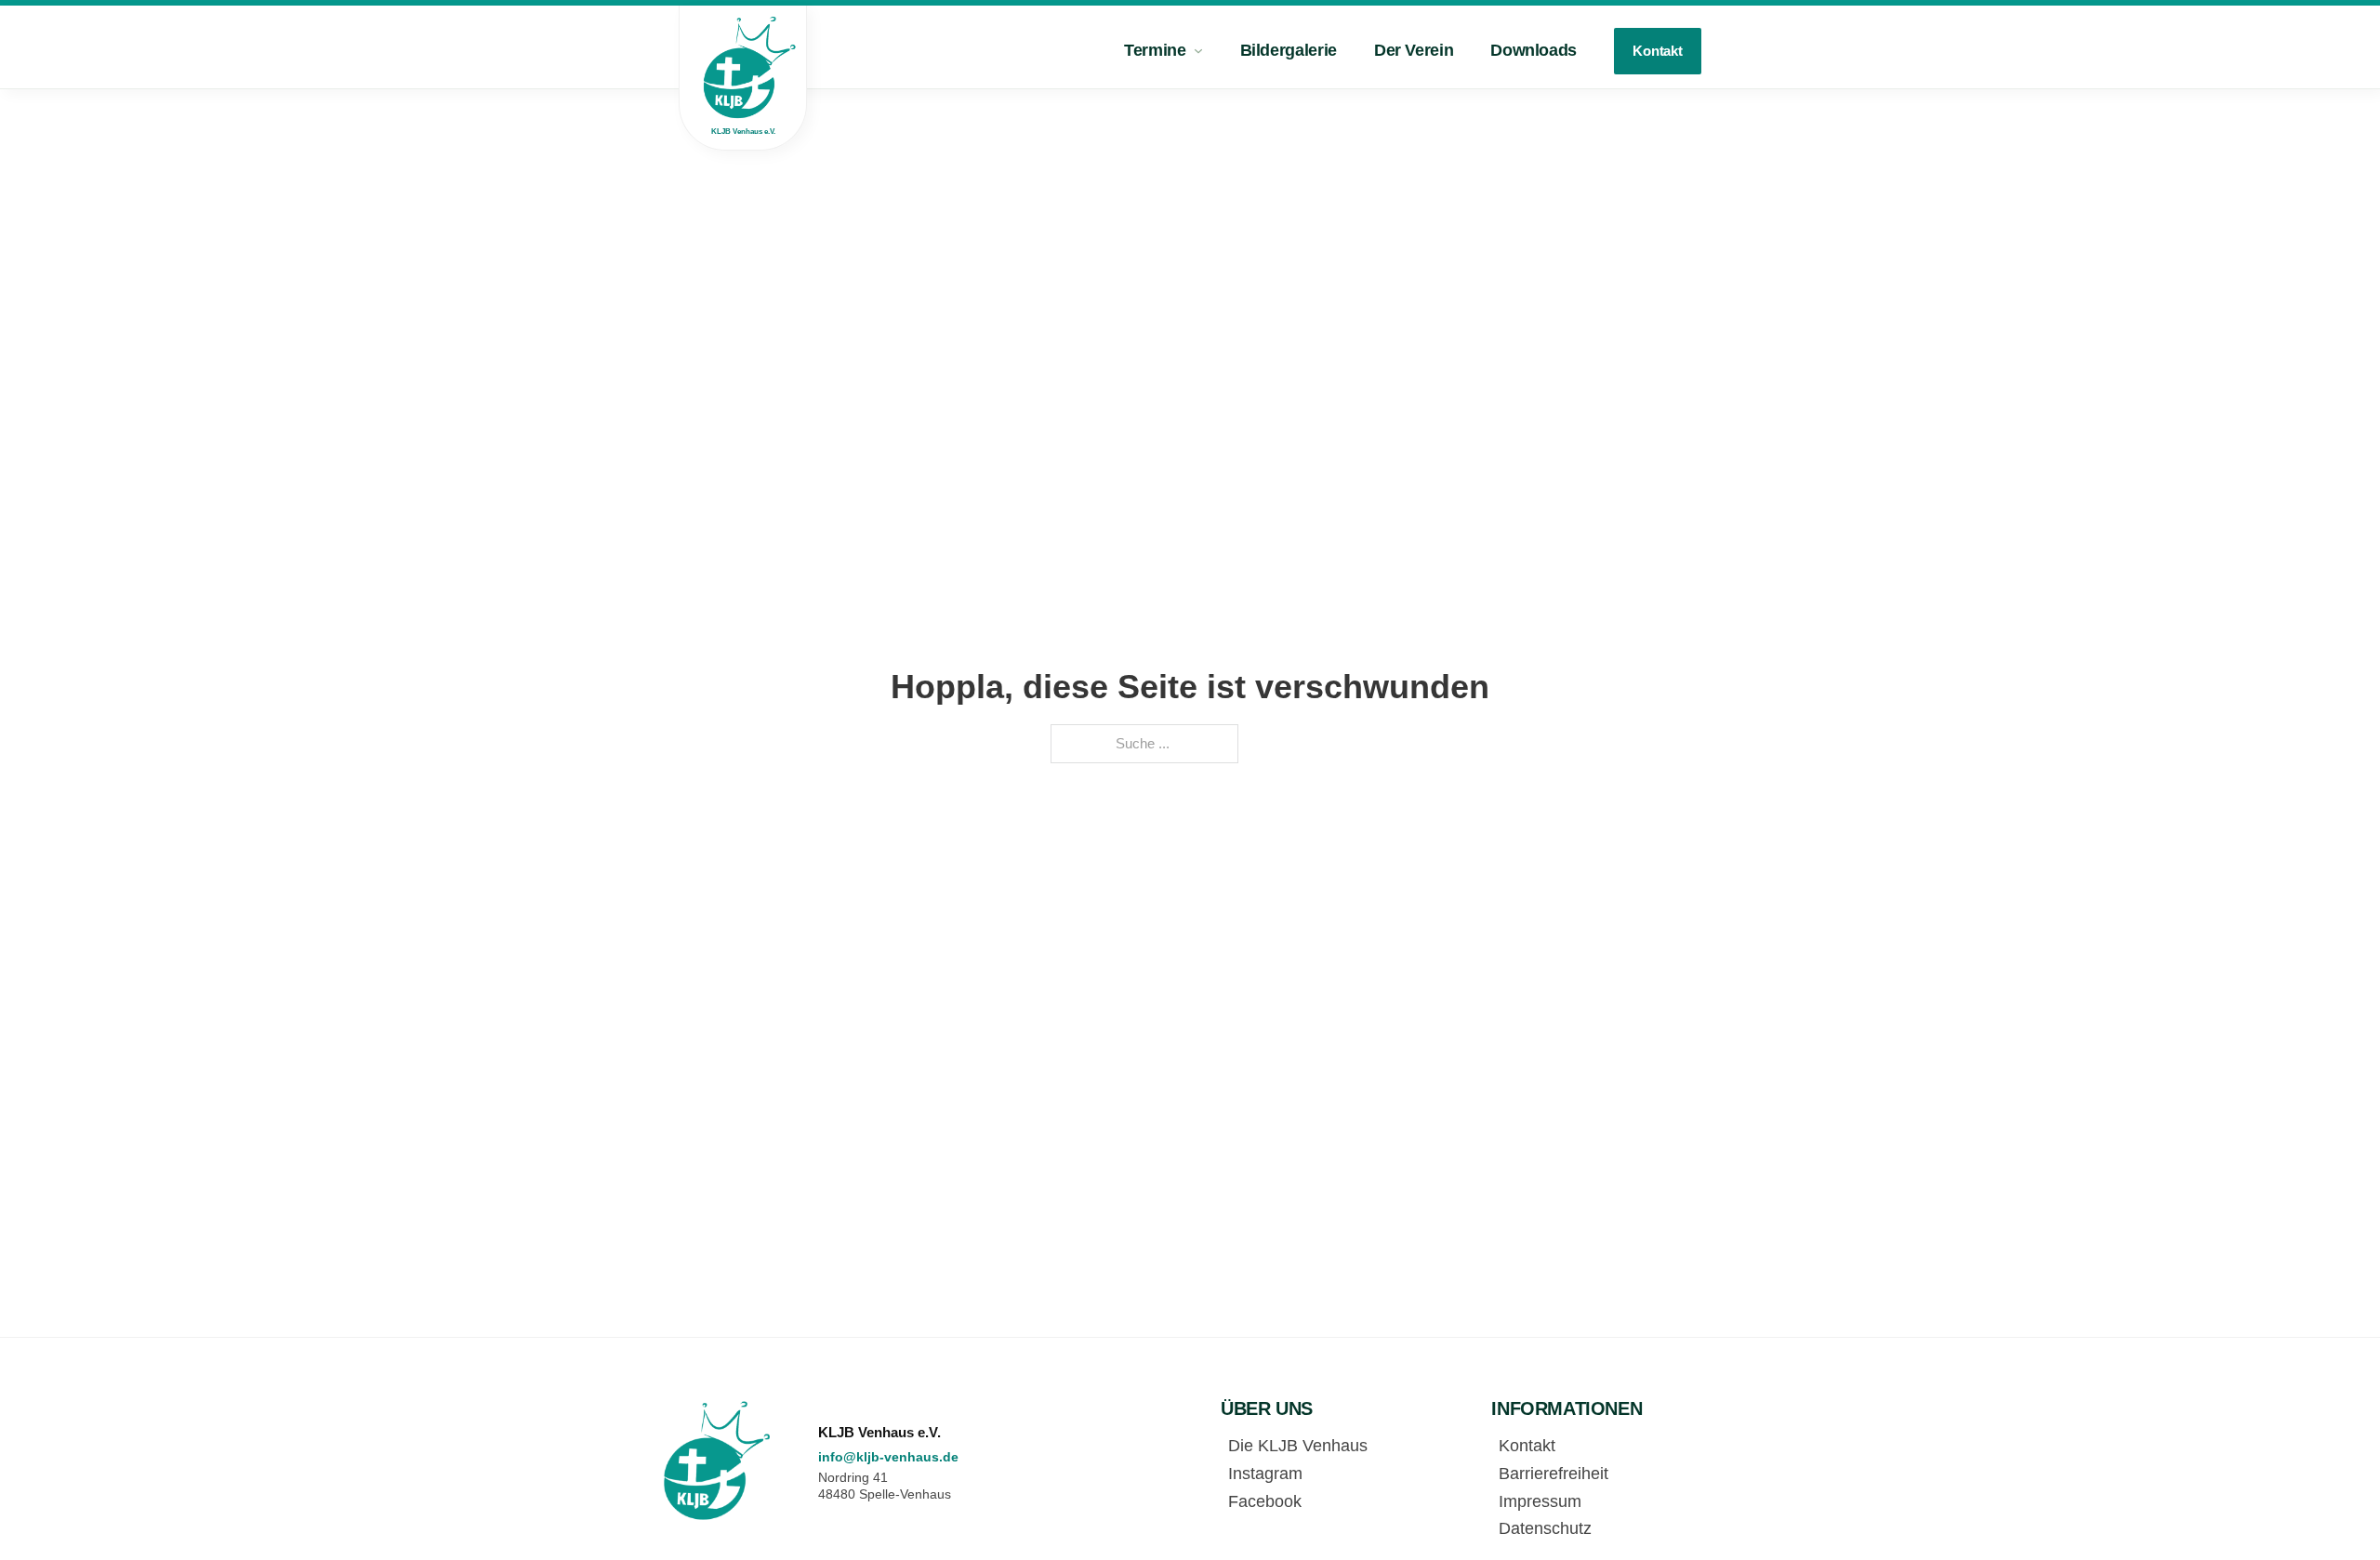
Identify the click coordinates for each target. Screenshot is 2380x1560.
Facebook (1265, 1501)
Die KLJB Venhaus (1298, 1446)
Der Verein (1414, 50)
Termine (1155, 50)
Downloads (1534, 50)
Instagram (1265, 1474)
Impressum (1540, 1501)
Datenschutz (1545, 1528)
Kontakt (1658, 51)
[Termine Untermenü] (1198, 51)
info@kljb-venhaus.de (888, 1457)
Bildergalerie (1289, 50)
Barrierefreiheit (1554, 1474)
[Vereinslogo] (718, 1460)
